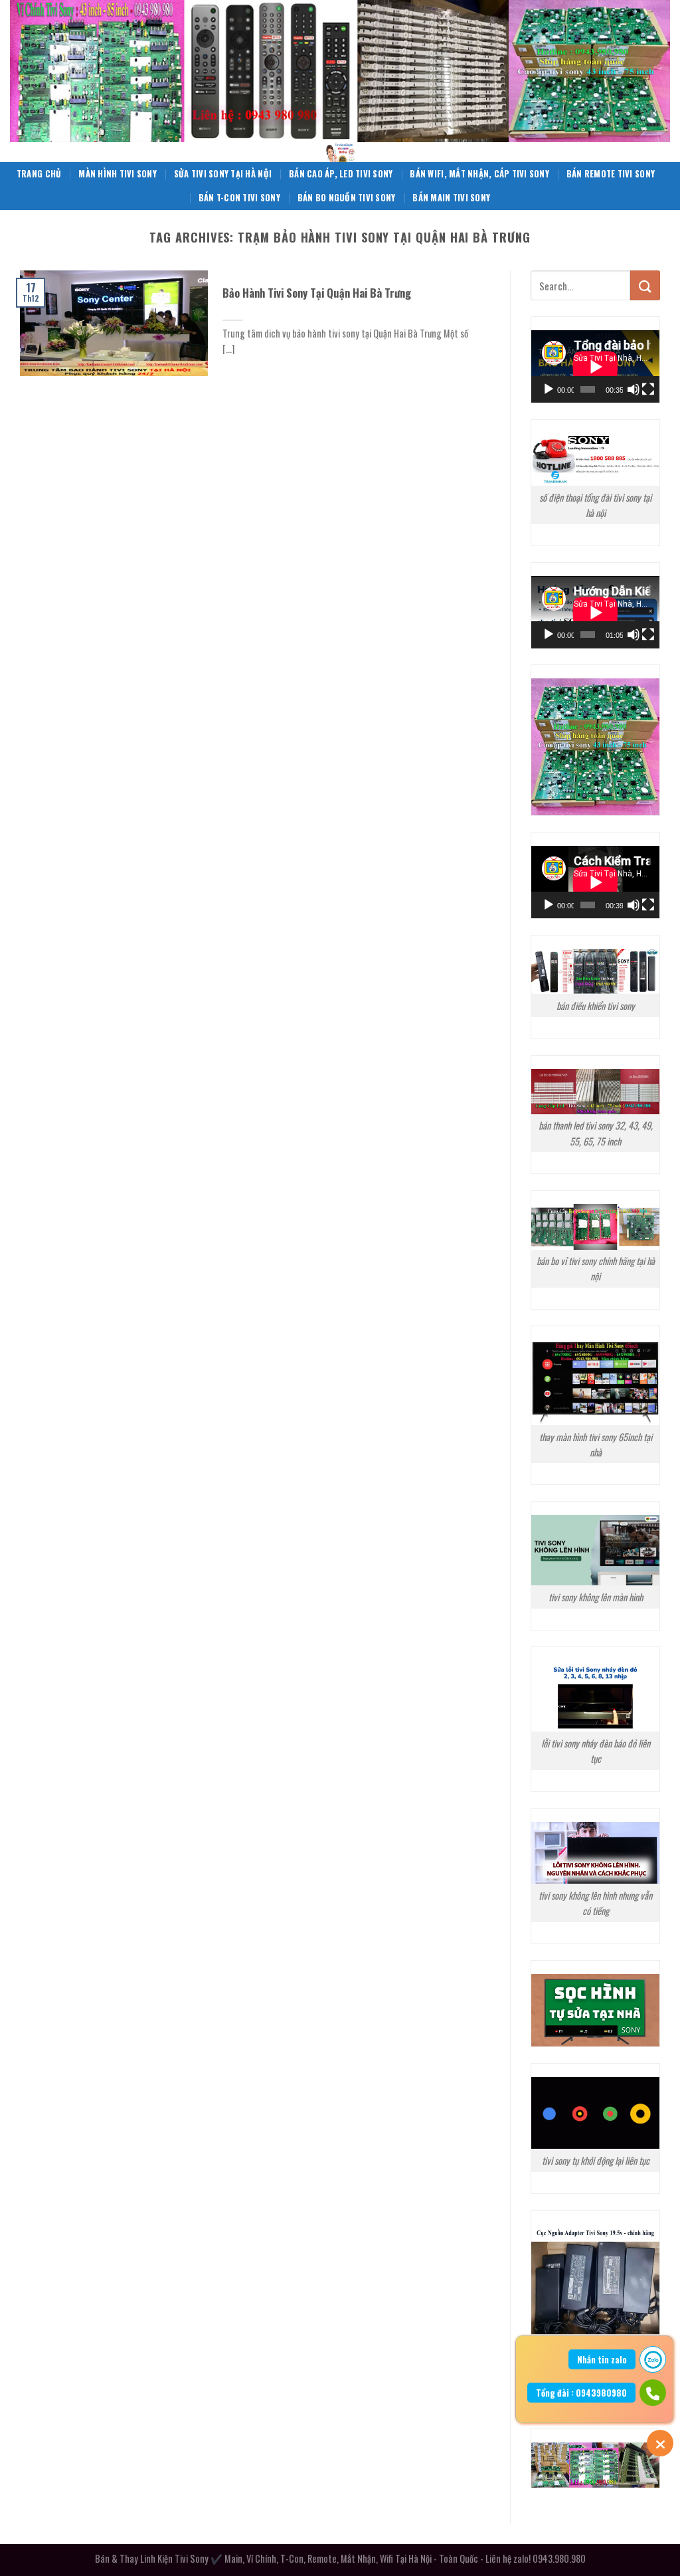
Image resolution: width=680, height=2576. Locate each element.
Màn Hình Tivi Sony (118, 174)
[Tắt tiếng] (634, 389)
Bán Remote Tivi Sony (611, 174)
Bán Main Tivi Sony (451, 198)
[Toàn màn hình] (648, 389)
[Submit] (645, 285)
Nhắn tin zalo (602, 2359)
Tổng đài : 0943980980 (581, 2393)
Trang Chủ (39, 174)
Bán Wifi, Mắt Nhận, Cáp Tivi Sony (479, 174)
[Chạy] (549, 389)
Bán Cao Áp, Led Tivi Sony (341, 174)
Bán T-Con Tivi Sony (239, 198)
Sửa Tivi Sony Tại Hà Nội (223, 174)
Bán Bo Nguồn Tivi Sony (347, 198)
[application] (595, 366)
